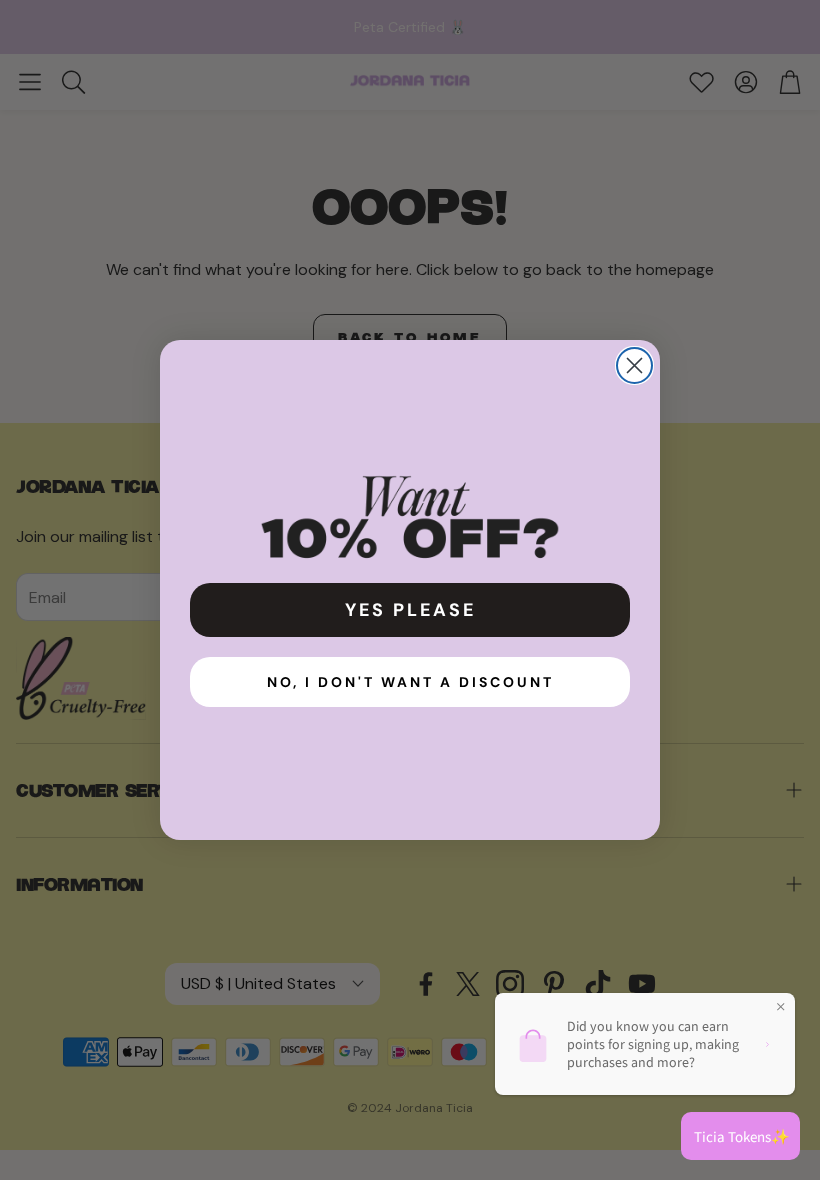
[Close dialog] (634, 365)
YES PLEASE (410, 610)
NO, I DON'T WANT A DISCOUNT (410, 682)
